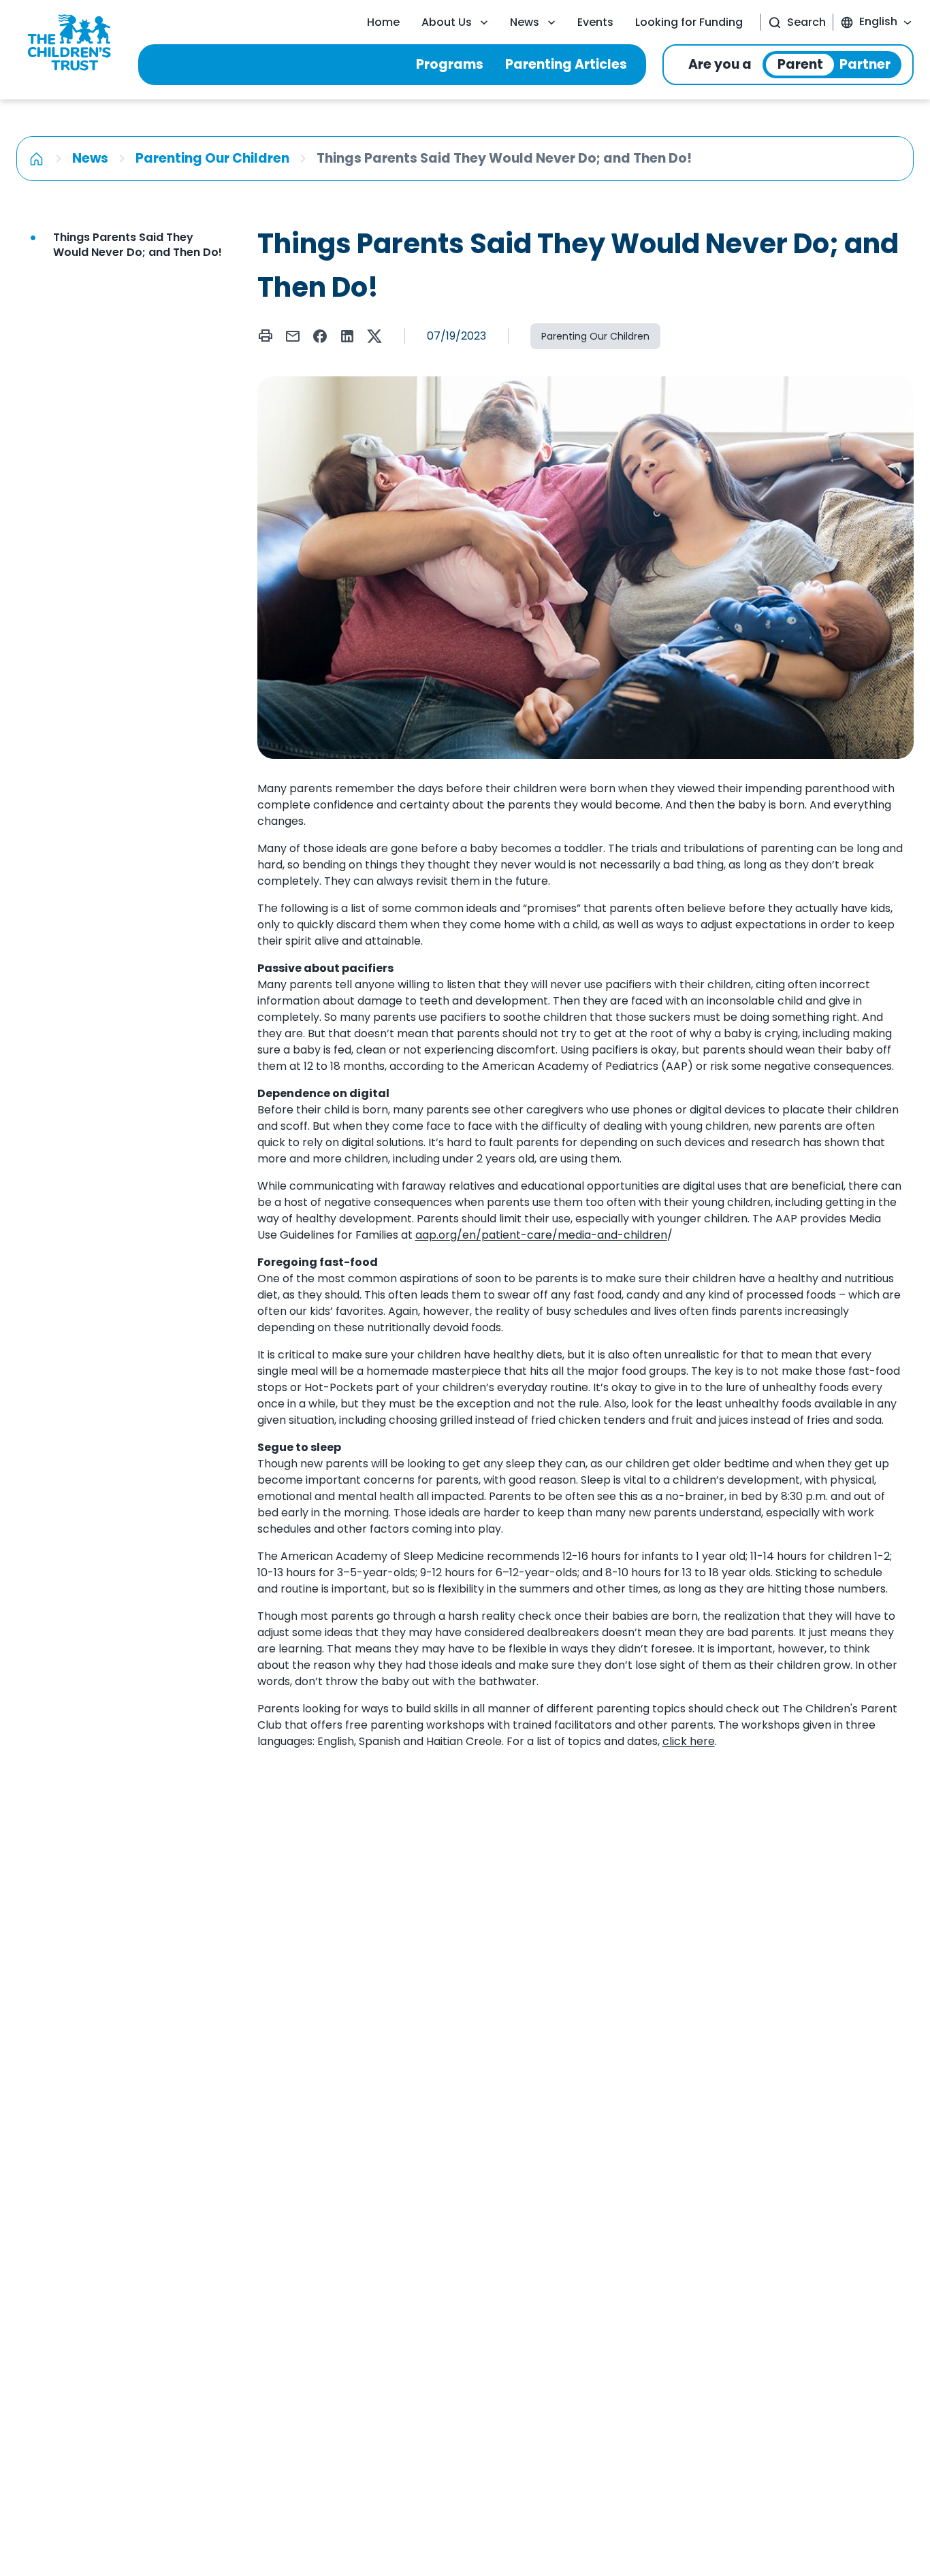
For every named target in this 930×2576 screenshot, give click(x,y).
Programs (450, 64)
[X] (374, 336)
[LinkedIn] (347, 336)
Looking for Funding (689, 22)
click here (689, 1741)
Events (595, 22)
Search (806, 22)
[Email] (293, 336)
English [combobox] (878, 21)
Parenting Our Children (212, 158)
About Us (447, 22)
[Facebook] (320, 336)
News (525, 22)
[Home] (36, 159)
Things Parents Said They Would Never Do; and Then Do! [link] (138, 245)
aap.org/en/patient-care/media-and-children (541, 1235)
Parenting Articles (566, 64)
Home (383, 22)
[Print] (266, 336)
